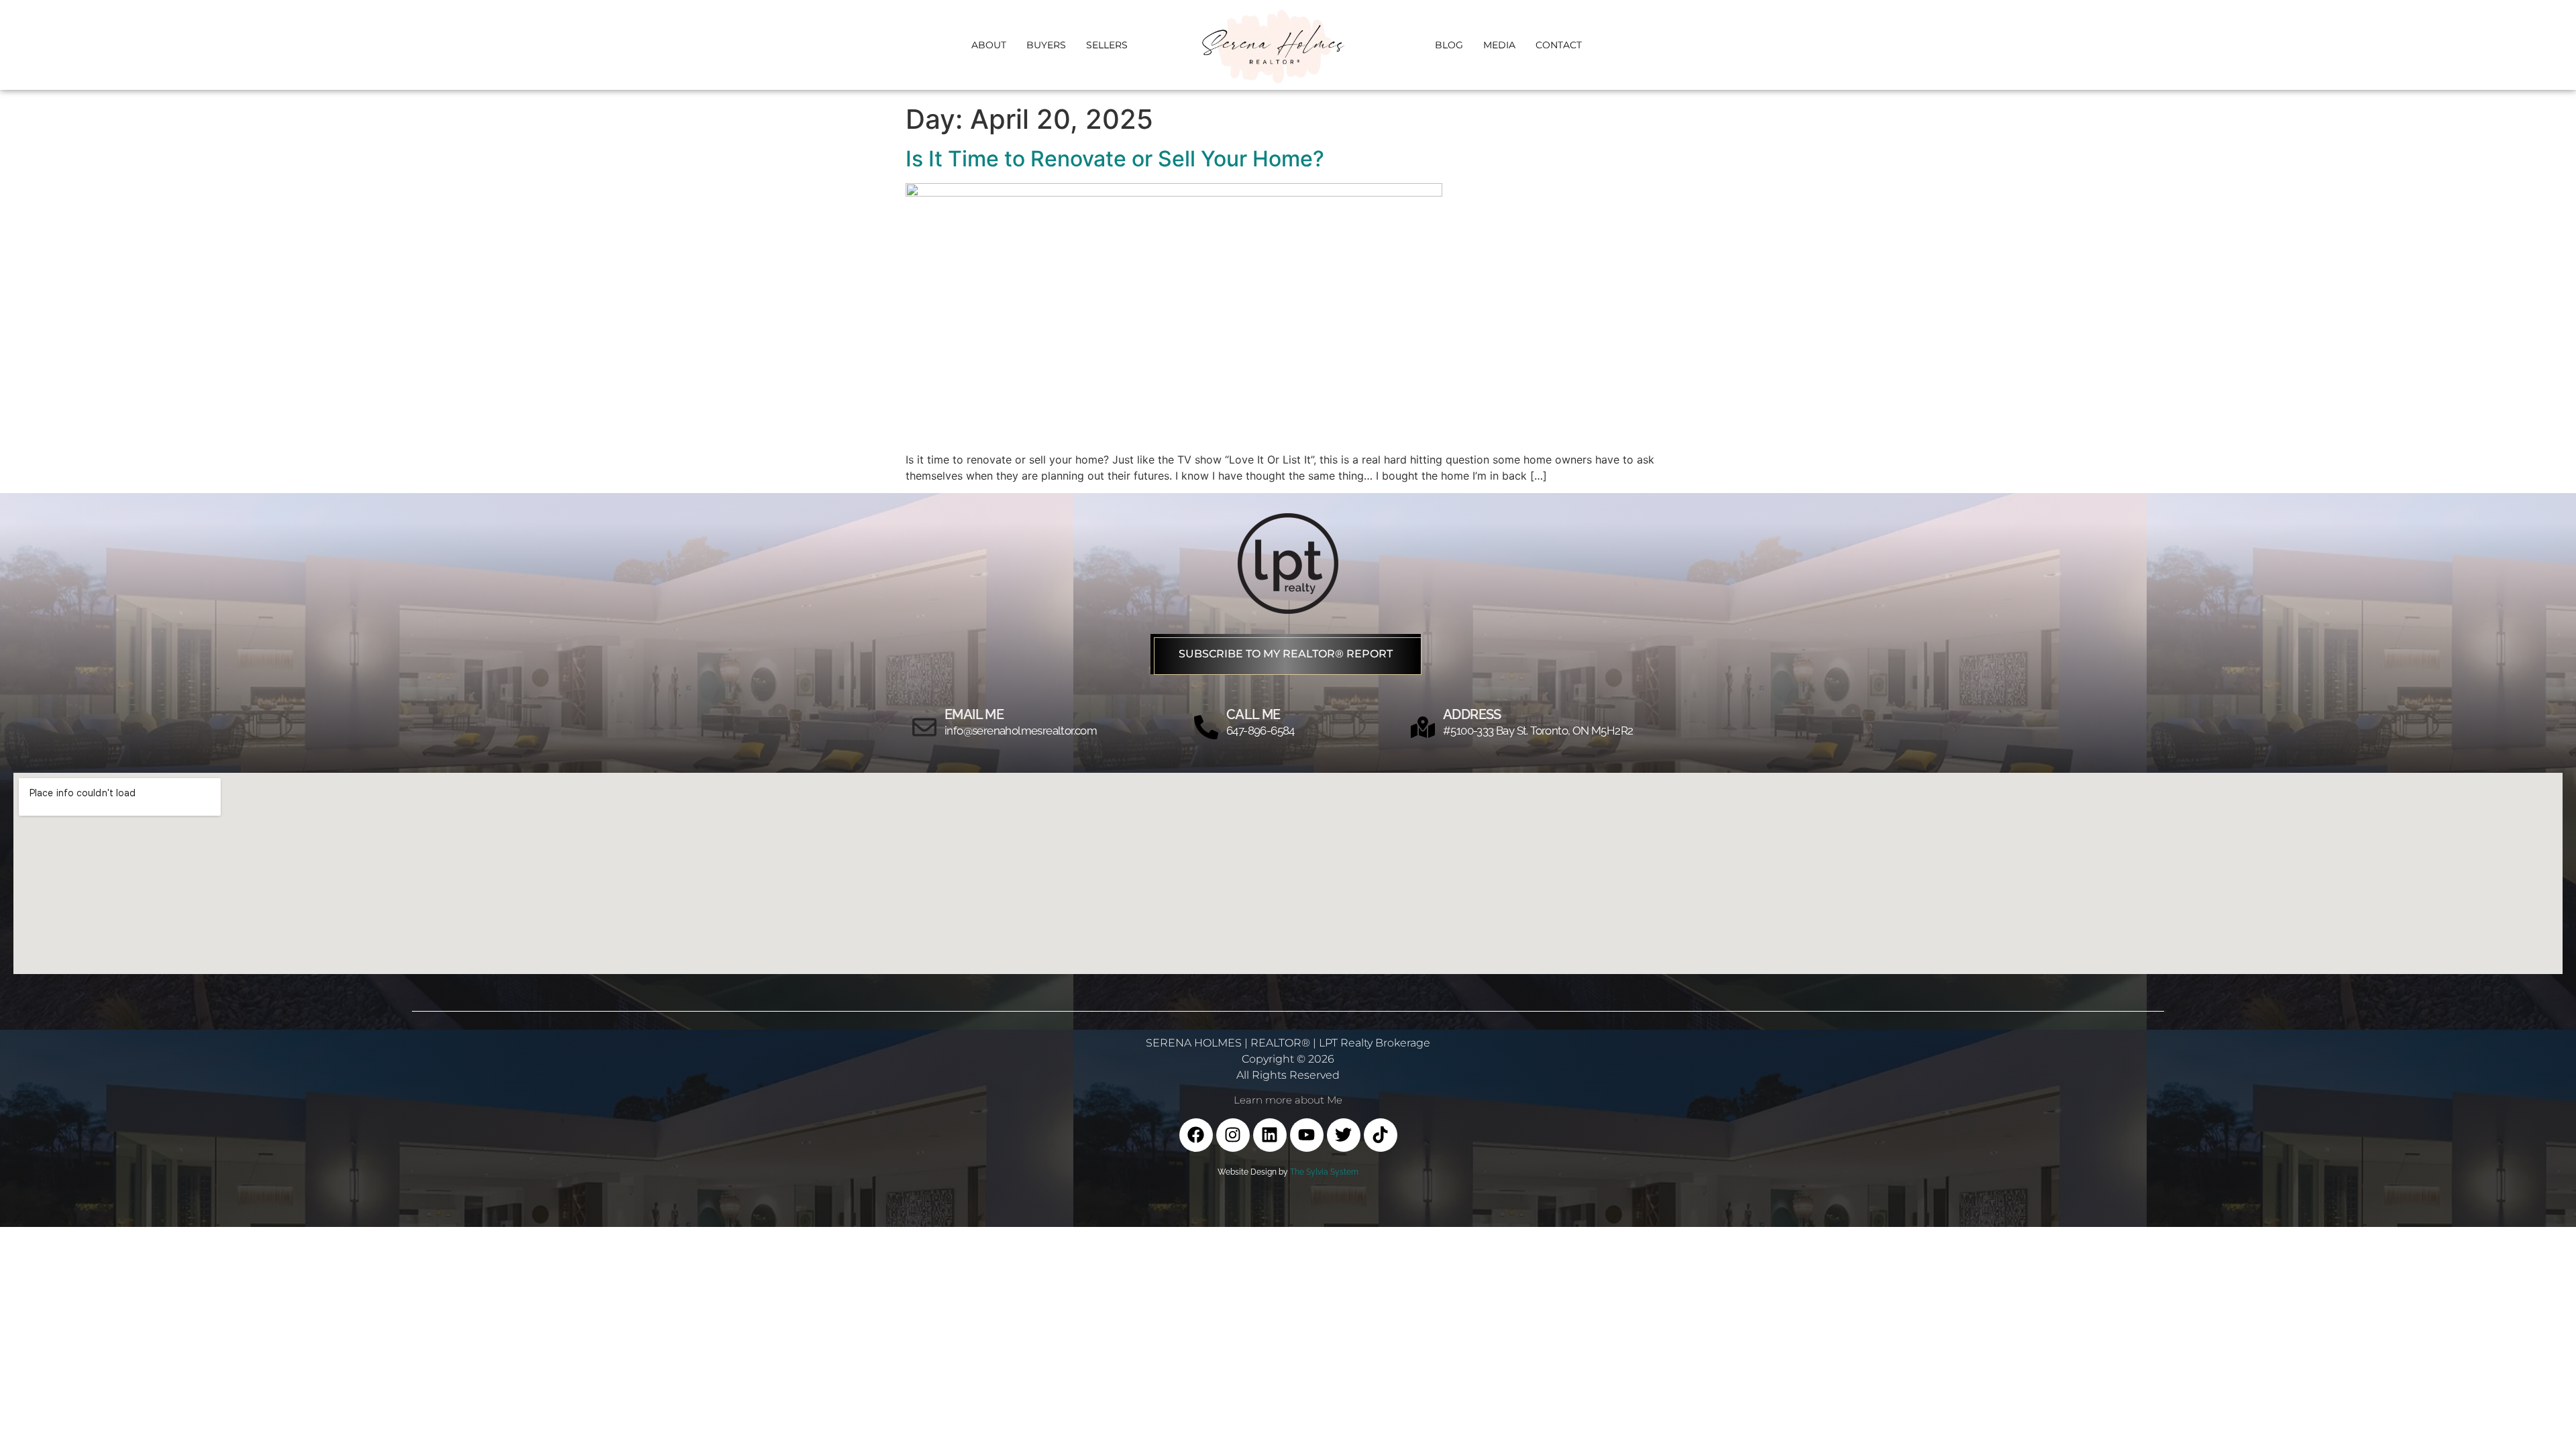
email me (974, 714)
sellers (1107, 45)
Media (1499, 45)
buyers (1046, 45)
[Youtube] (1307, 1135)
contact (1559, 45)
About (989, 45)
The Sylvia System (1324, 1172)
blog (1449, 45)
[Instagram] (1233, 1135)
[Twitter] (1344, 1135)
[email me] (924, 727)
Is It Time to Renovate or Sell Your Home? (1115, 159)
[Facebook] (1196, 1135)
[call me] (1206, 727)
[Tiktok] (1381, 1135)
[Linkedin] (1270, 1135)
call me (1253, 714)
